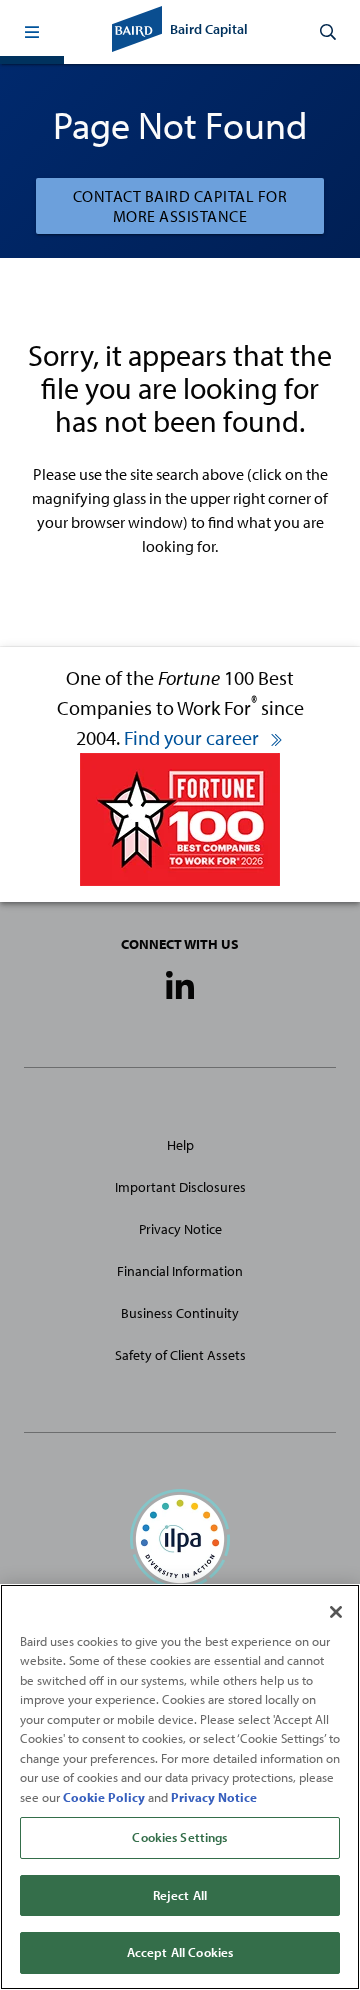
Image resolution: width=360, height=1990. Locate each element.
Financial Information (180, 1271)
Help (180, 1145)
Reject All (180, 1895)
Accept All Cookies (180, 1952)
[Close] (336, 1612)
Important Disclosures (180, 1187)
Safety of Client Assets (180, 1355)
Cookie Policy (104, 1797)
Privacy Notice (180, 1229)
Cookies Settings (179, 1837)
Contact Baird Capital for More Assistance (180, 206)
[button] (32, 32)
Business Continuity (180, 1313)
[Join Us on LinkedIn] (180, 987)
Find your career (193, 737)
